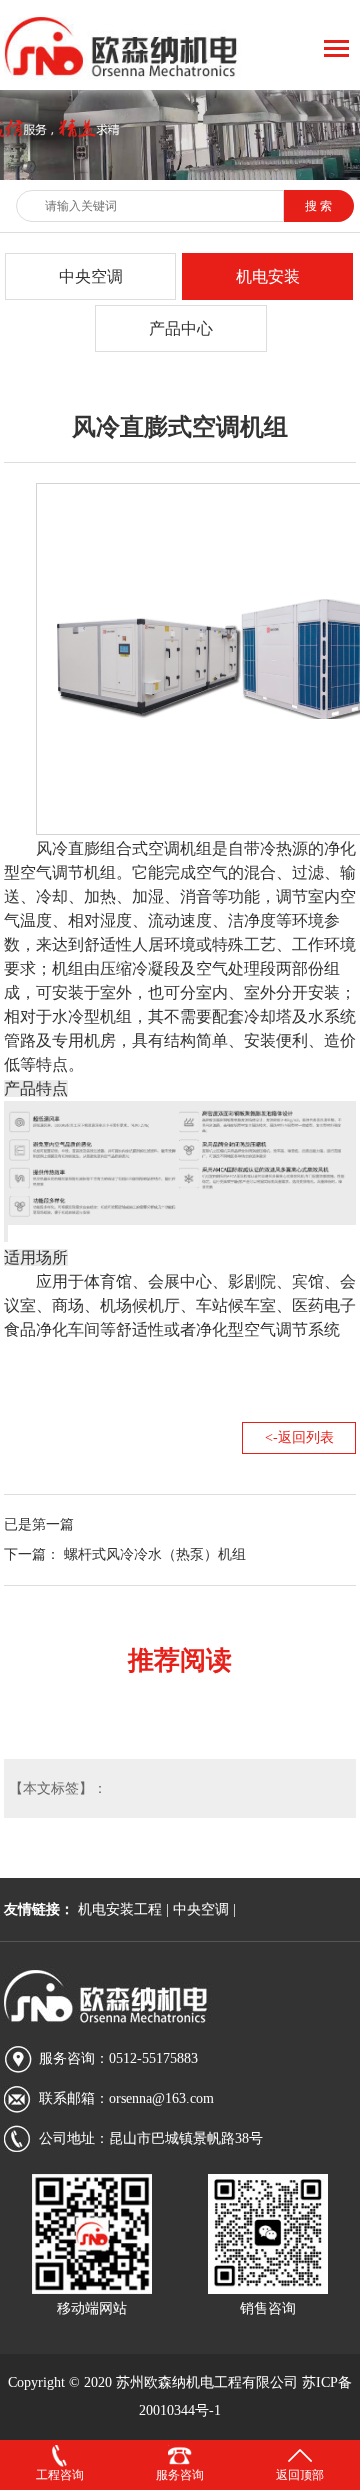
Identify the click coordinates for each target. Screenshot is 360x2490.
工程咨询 (60, 2475)
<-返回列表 (299, 1437)
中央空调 (91, 276)
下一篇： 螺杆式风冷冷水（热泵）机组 (125, 1554)
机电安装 (268, 276)
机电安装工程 (120, 1909)
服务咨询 (180, 2475)
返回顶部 (300, 2475)
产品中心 (181, 328)
